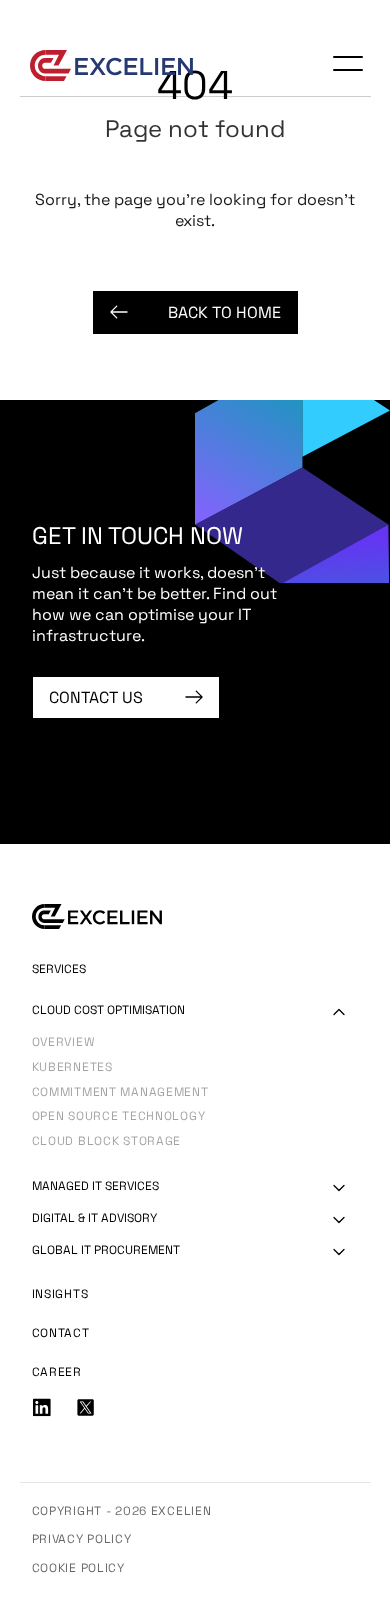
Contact (61, 1333)
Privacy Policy (82, 1539)
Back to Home (224, 312)
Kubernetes (72, 1068)
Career (57, 1372)
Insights (60, 1294)
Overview (64, 1043)
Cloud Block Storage (107, 1142)
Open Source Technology (119, 1117)
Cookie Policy (78, 1568)
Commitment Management (120, 1093)
